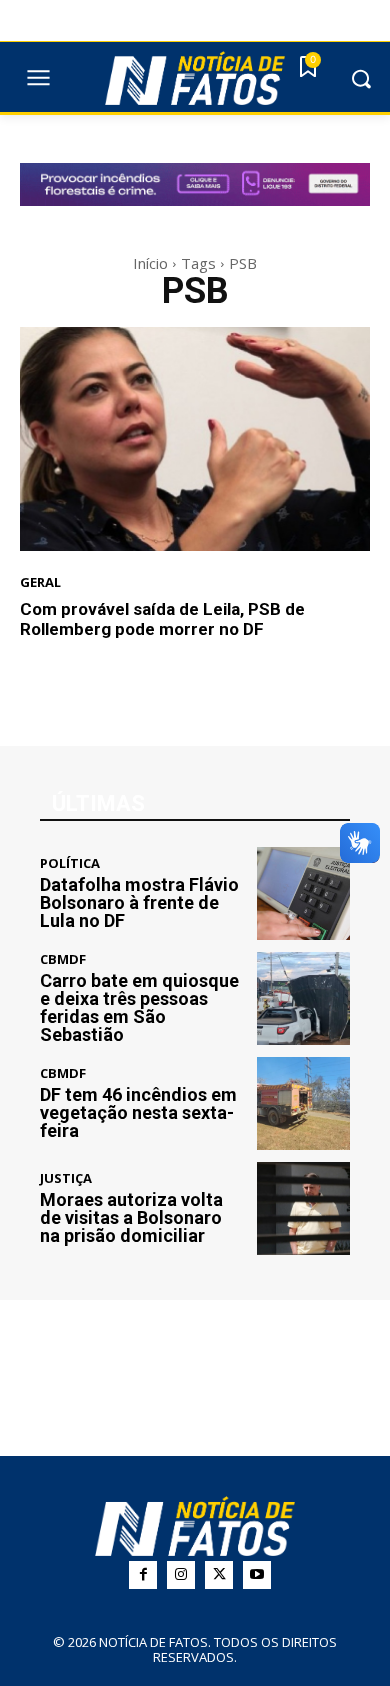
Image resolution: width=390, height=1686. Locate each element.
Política (70, 863)
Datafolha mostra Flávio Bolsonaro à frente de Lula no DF (139, 902)
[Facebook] (143, 1575)
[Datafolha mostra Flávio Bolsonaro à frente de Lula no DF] (303, 893)
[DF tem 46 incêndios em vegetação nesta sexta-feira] (303, 1103)
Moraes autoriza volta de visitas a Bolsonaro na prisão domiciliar (131, 1217)
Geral (40, 582)
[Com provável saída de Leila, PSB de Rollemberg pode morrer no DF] (195, 439)
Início (150, 263)
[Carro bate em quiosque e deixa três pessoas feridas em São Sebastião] (303, 998)
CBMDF (63, 959)
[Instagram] (181, 1575)
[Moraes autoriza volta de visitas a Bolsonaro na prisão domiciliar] (303, 1208)
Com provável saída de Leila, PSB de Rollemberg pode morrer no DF (162, 619)
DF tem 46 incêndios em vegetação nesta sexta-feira (138, 1112)
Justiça (66, 1178)
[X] (219, 1575)
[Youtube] (257, 1575)
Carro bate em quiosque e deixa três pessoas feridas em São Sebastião (139, 1007)
